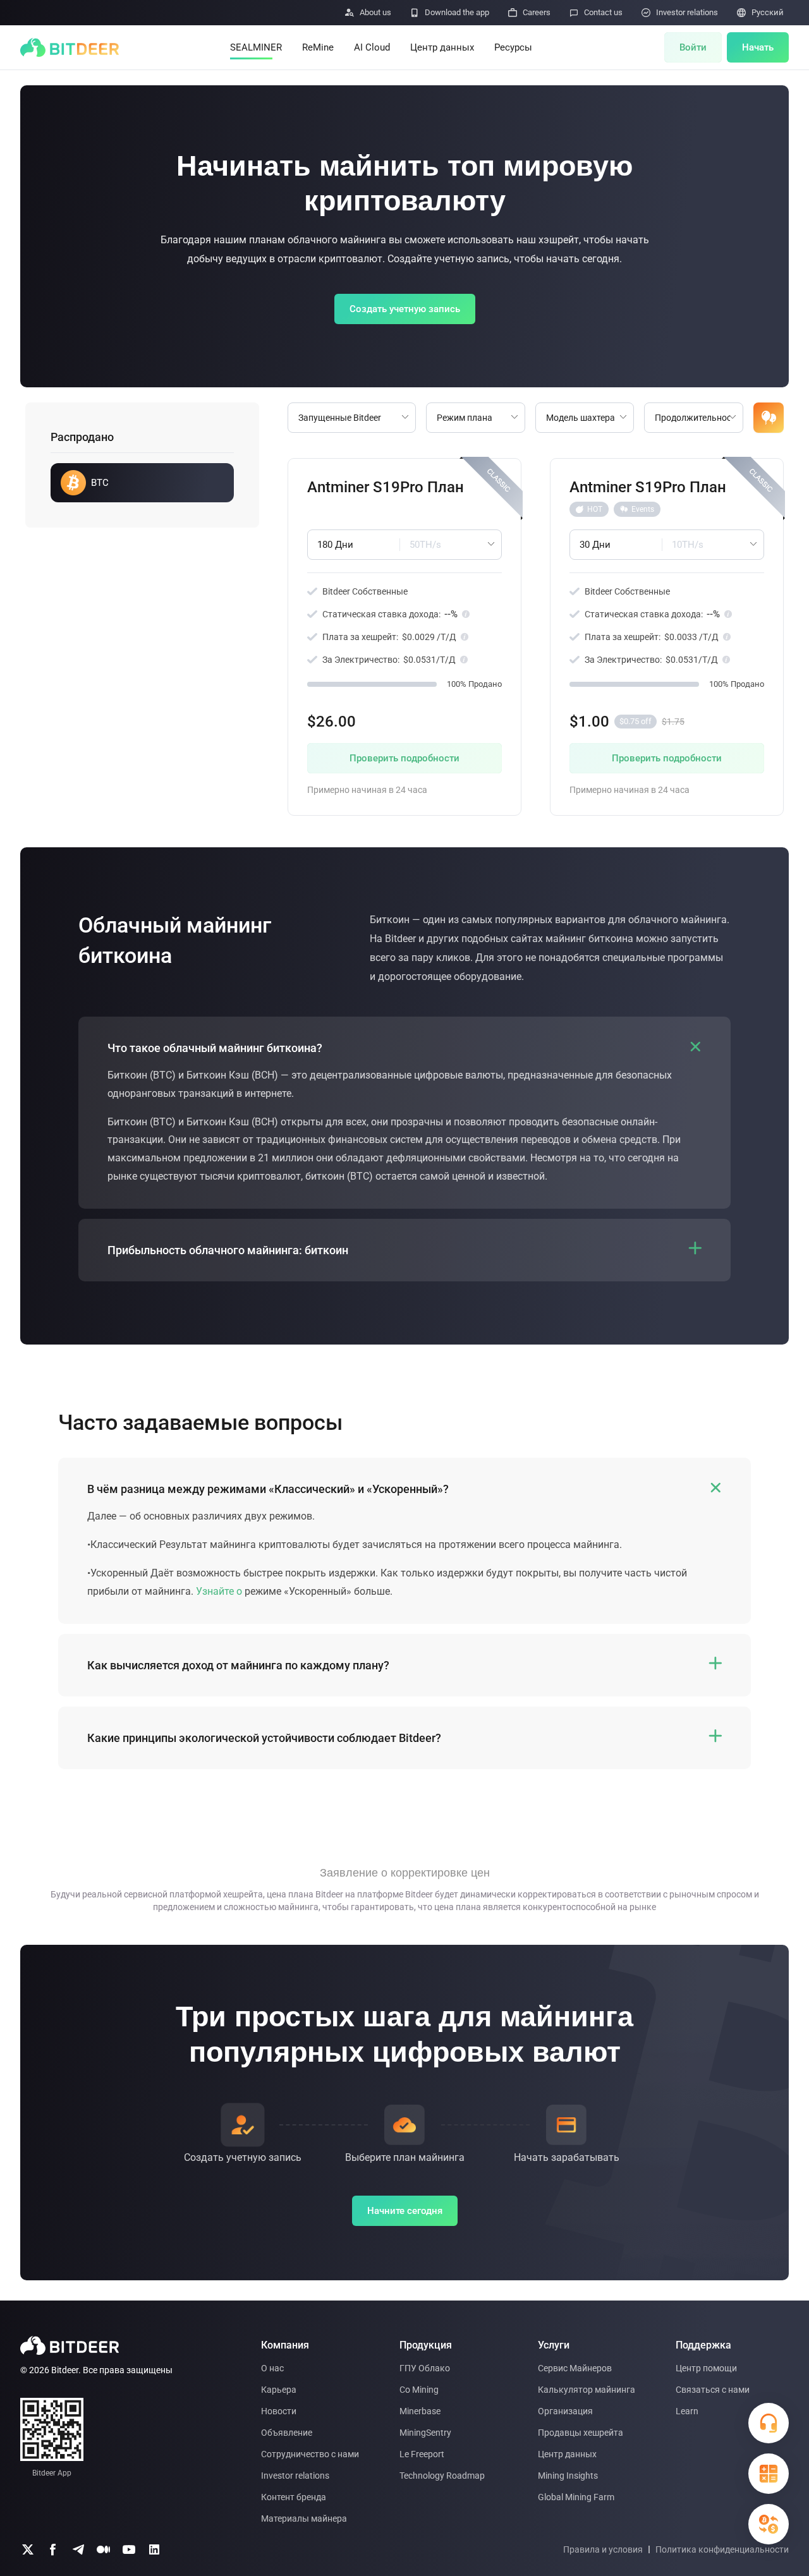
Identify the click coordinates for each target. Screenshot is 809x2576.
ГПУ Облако (425, 2368)
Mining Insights (568, 2476)
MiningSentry (425, 2433)
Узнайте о (219, 1591)
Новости (279, 2411)
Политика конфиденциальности (722, 2549)
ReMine (318, 47)
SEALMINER (256, 47)
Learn (687, 2411)
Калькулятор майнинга (587, 2390)
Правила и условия (603, 2549)
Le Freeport (422, 2454)
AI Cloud (372, 47)
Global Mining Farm (576, 2497)
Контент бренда (294, 2497)
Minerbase (420, 2411)
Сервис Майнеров (575, 2368)
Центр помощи (706, 2368)
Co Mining (419, 2390)
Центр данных (442, 47)
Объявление (287, 2433)
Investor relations (295, 2476)
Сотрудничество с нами (310, 2454)
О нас (272, 2368)
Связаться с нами (713, 2390)
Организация (565, 2411)
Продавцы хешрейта (581, 2433)
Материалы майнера (304, 2519)
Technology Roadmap (442, 2476)
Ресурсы (513, 47)
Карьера (279, 2390)
